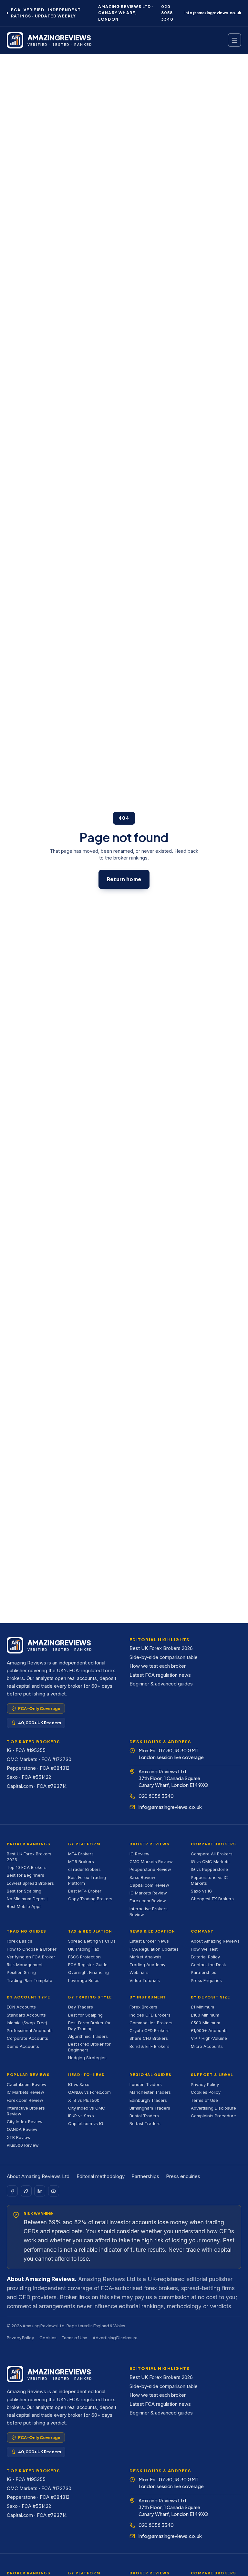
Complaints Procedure (213, 2116)
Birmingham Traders (150, 2108)
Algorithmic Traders (88, 2036)
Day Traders (81, 2007)
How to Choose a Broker (32, 1949)
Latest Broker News (149, 1941)
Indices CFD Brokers (150, 2015)
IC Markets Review (148, 1893)
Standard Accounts (26, 2015)
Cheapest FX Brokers (212, 1899)
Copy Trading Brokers (90, 1899)
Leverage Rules (84, 1980)
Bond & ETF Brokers (150, 2046)
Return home (124, 879)
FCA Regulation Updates (154, 1949)
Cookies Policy (206, 2092)
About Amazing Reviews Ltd (38, 2176)
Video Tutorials (145, 1980)
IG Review (139, 1854)
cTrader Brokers (84, 1869)
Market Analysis (145, 1957)
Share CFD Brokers (149, 2038)
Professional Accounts (30, 2030)
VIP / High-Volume (209, 2038)
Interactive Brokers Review (149, 1912)
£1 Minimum (202, 2007)
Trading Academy (147, 1965)
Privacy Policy (205, 2084)
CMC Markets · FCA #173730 (39, 1759)
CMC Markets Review (151, 1862)
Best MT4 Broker (85, 1891)
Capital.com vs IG (86, 2123)
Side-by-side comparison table (164, 1657)
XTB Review (19, 2137)
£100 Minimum (205, 2015)
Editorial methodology (101, 2176)
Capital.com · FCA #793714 (37, 1786)
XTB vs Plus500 (84, 2100)
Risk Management (25, 1965)
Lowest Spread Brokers (30, 1883)
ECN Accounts (21, 2007)
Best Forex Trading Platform (87, 1880)
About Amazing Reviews (215, 1941)
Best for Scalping (24, 1891)
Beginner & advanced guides (161, 1684)
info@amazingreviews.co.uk (213, 13)
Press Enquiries (206, 1980)
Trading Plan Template (30, 1980)
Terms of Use (204, 2100)
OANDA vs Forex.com (89, 2092)
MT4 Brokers (81, 1854)
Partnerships (204, 1972)
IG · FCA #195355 (26, 1750)
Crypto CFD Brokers (150, 2030)
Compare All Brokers (212, 1854)
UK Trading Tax (84, 1949)
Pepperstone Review (150, 1869)
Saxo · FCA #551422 (29, 1777)
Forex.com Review (148, 1901)
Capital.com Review (149, 1885)
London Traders (146, 2084)
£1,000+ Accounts (209, 2030)
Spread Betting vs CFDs (92, 1941)
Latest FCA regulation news (160, 1675)
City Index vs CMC (87, 2108)
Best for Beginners (26, 1875)
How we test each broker (158, 1666)
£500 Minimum (206, 2023)
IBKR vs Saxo (81, 2116)
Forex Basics (20, 1941)
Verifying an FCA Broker (31, 1957)
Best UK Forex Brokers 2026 (161, 1648)
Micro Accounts (207, 2046)
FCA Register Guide (88, 1965)
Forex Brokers (143, 2007)
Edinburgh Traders (148, 2100)
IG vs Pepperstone (209, 1869)
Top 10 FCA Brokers (27, 1867)
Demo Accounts (23, 2046)
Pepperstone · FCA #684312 (38, 1768)
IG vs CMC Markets (210, 1862)
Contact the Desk (208, 1965)
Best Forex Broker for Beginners (89, 2047)
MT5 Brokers (81, 1862)
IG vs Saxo (79, 2084)
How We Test (204, 1949)
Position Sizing (21, 1972)
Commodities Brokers (151, 2023)
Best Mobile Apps (24, 1906)
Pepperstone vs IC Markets (209, 1880)
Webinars (139, 1972)
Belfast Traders (145, 2123)
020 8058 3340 (167, 13)
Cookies (48, 2338)
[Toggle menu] (234, 40)
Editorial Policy (205, 1957)
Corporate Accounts (27, 2038)
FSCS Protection (84, 1957)
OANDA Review (22, 2129)
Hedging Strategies (87, 2058)
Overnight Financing (88, 1972)
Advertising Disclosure (213, 2108)
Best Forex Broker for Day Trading (89, 2026)
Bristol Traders (144, 2116)
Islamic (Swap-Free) (27, 2023)
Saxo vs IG (201, 1891)
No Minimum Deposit (27, 1899)
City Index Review (25, 2122)
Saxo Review (142, 1877)
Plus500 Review (23, 2145)
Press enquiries (183, 2176)
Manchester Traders (150, 2092)
